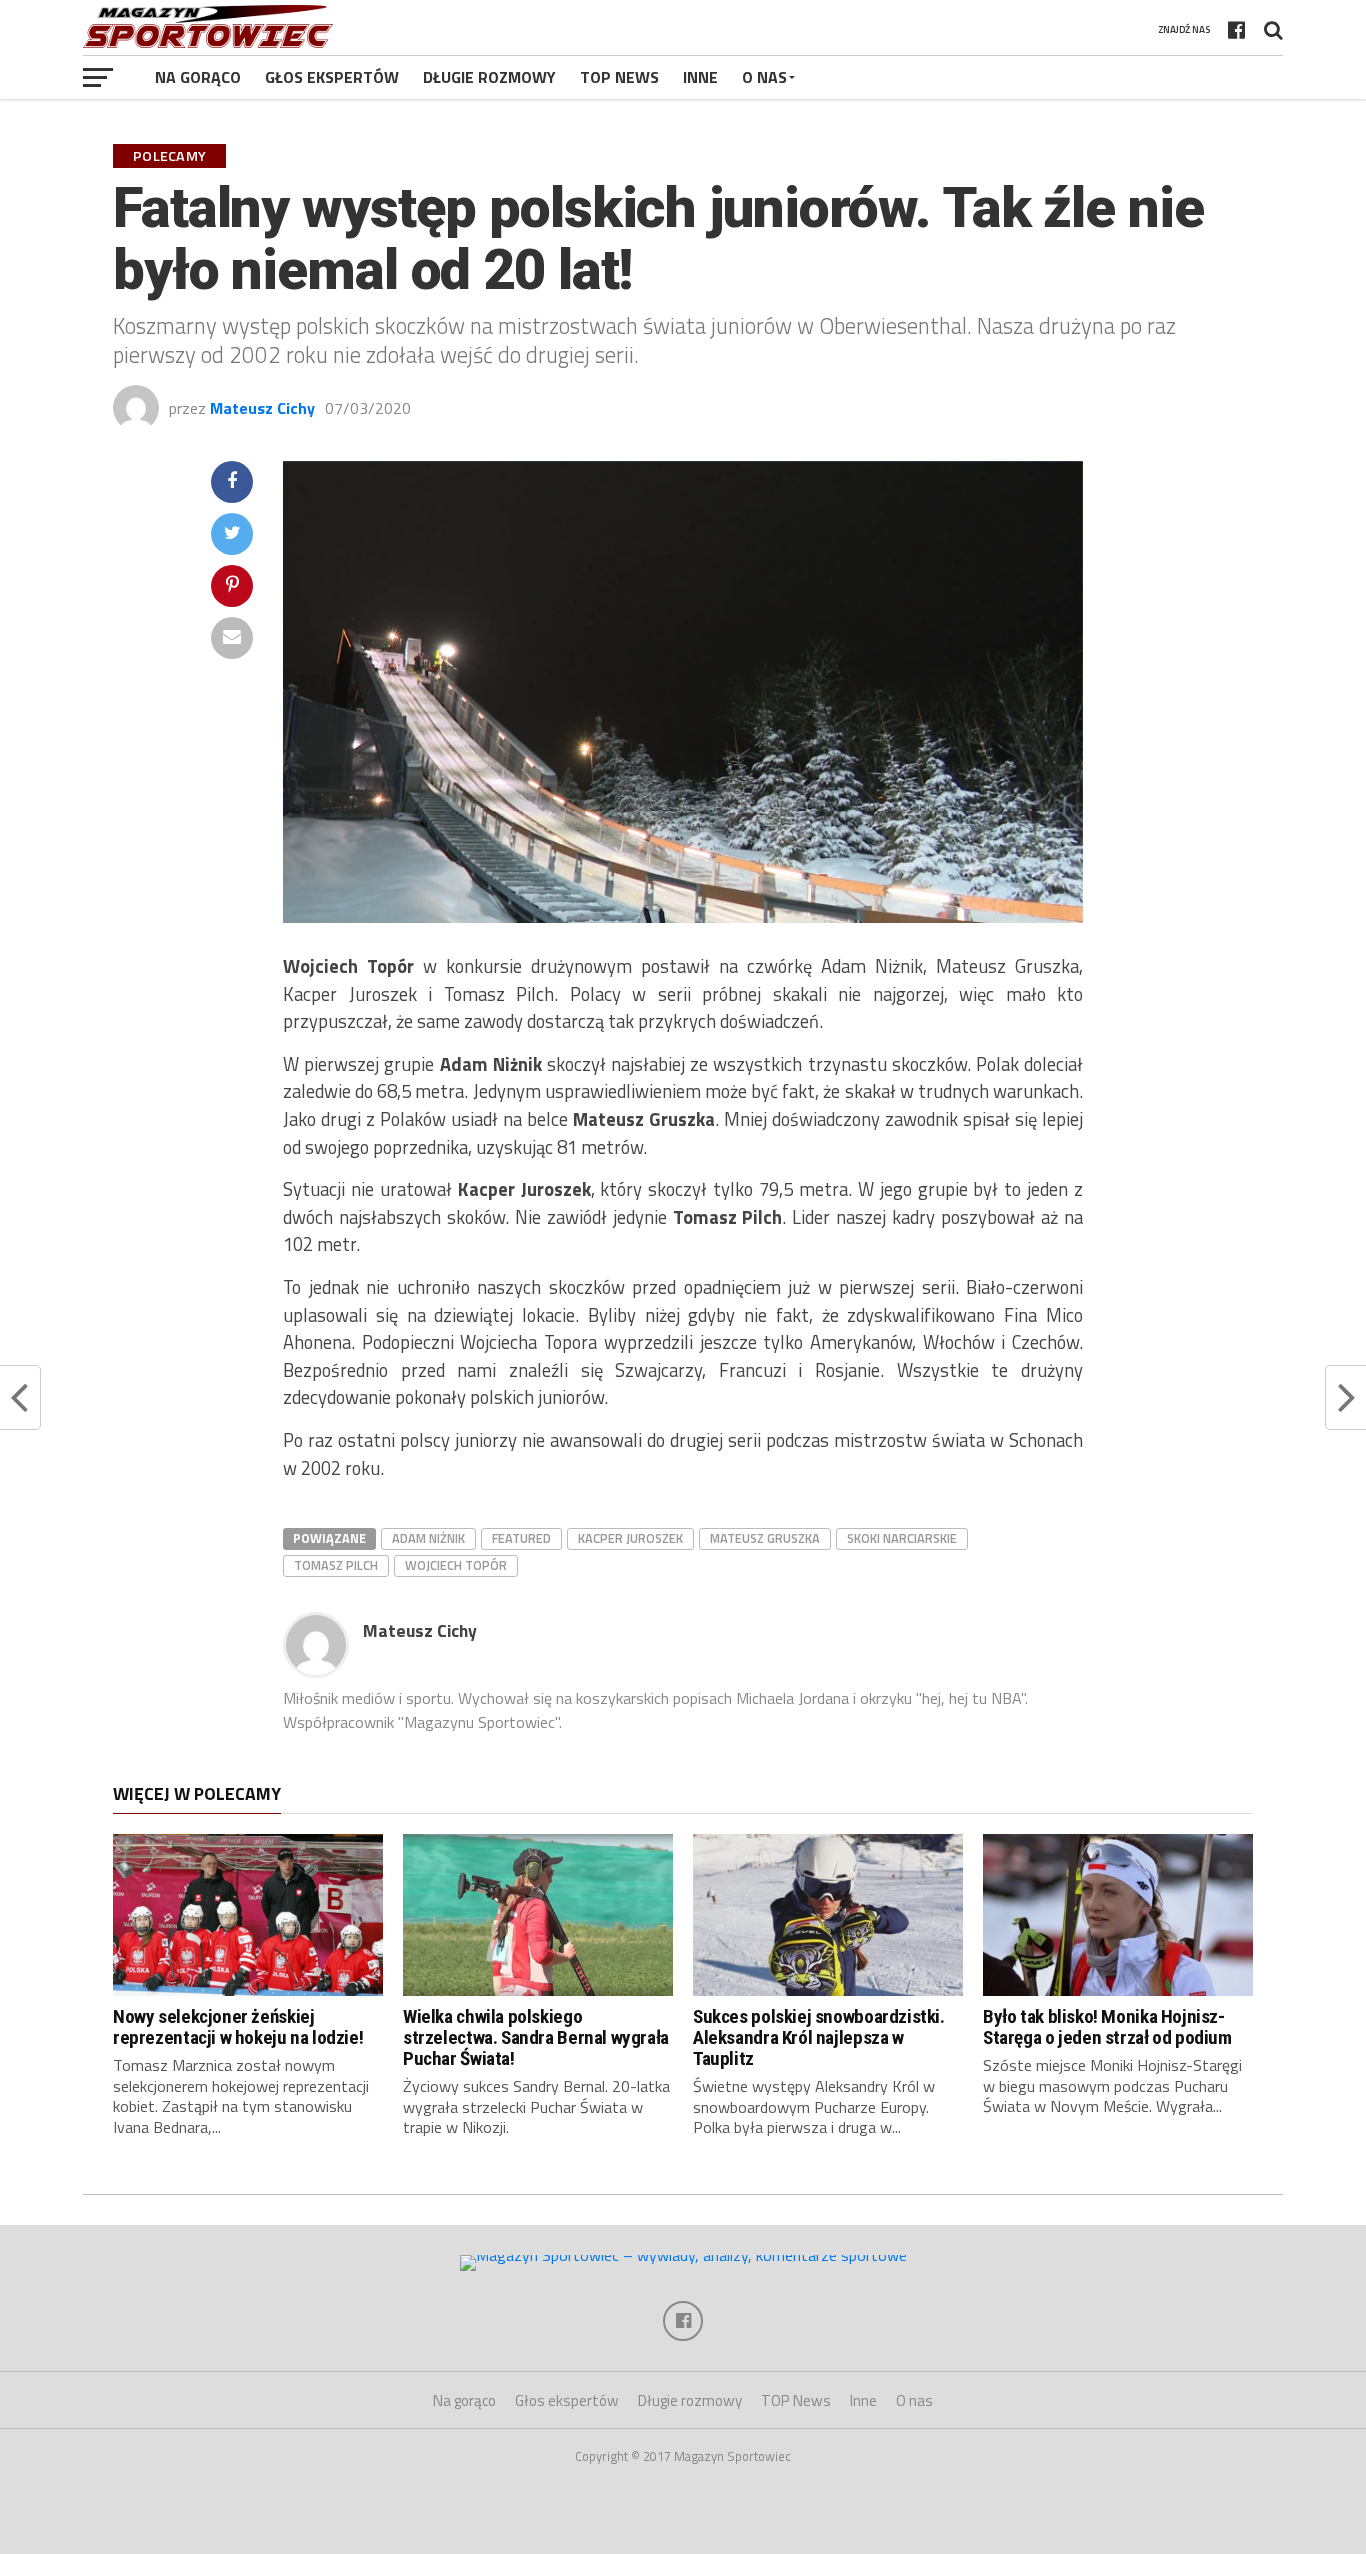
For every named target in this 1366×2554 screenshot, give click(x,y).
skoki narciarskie (902, 1538)
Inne (700, 77)
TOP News (619, 77)
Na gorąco (198, 77)
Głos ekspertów (332, 77)
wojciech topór (456, 1565)
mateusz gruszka (765, 1538)
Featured (521, 1538)
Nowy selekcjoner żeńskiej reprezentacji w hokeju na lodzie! (238, 2027)
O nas (764, 77)
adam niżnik (428, 1538)
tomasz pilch (336, 1565)
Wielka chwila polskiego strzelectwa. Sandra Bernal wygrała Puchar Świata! (536, 2037)
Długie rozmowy (489, 77)
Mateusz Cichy (262, 408)
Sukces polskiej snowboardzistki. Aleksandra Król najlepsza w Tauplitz (819, 2037)
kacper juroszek (630, 1538)
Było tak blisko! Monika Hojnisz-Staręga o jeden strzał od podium (1107, 2027)
